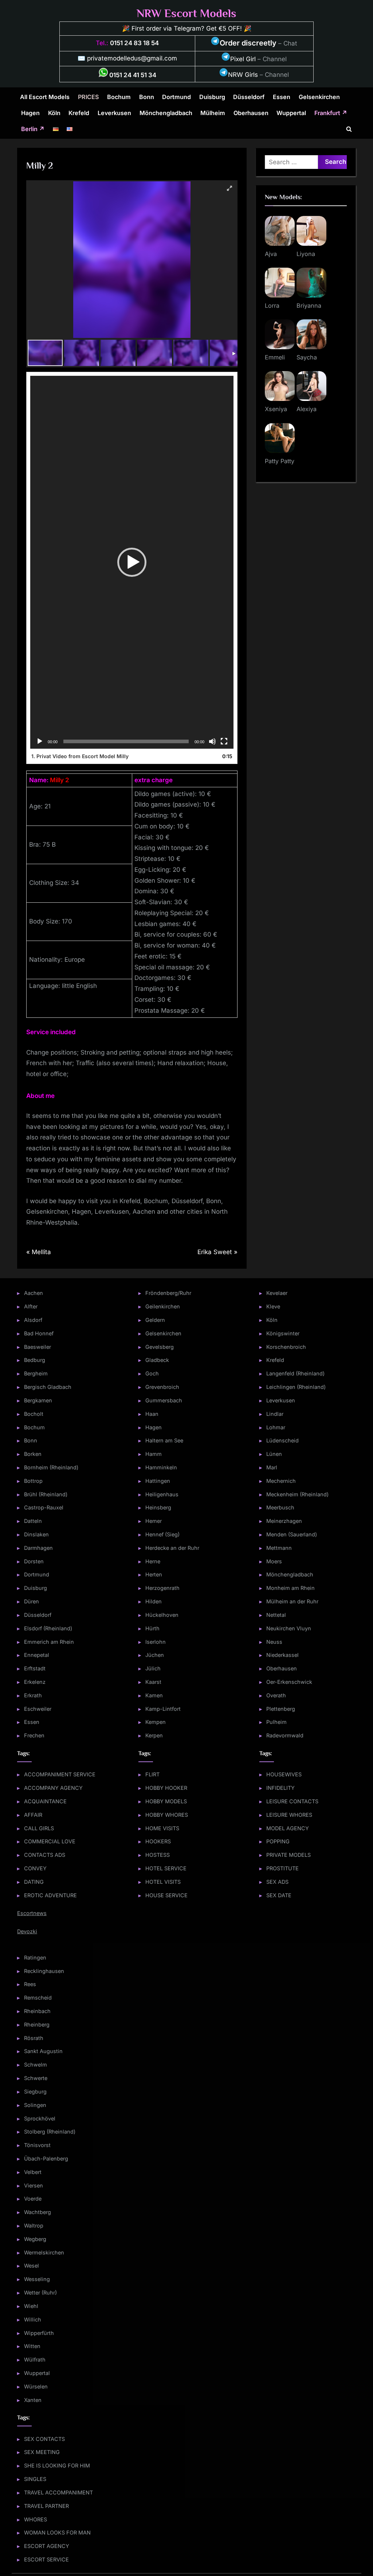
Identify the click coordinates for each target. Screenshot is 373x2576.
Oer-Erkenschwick (289, 1682)
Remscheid (38, 1998)
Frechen (34, 1735)
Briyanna (309, 306)
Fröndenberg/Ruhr (168, 1293)
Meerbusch (280, 1507)
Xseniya (276, 409)
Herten (154, 1574)
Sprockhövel (40, 2118)
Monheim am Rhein (290, 1588)
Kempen (156, 1722)
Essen (282, 97)
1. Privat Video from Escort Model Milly (80, 756)
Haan (152, 1414)
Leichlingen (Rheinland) (296, 1387)
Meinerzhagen (284, 1521)
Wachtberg (38, 2212)
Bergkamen (38, 1400)
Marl (272, 1467)
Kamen (154, 1695)
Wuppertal (291, 113)
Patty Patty (280, 461)
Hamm (154, 1454)
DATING (34, 1882)
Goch (152, 1373)
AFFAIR (33, 1815)
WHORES (36, 2519)
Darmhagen (38, 1548)
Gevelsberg (160, 1347)
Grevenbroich (162, 1387)
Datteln (33, 1521)
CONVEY (35, 1868)
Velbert (33, 2172)
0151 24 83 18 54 (134, 43)
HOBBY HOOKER (166, 1788)
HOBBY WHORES (167, 1815)
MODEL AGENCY (288, 1828)
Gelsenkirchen (319, 97)
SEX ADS (277, 1882)
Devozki (27, 1931)
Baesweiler (38, 1347)
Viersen (34, 2185)
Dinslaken (36, 1534)
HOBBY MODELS (166, 1801)
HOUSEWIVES (284, 1774)
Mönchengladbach (166, 113)
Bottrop (33, 1481)
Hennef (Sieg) (162, 1534)
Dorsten (34, 1561)
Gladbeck (157, 1360)
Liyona (306, 254)
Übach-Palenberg (46, 2159)
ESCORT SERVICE (46, 2559)
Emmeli (275, 357)
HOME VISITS (162, 1828)
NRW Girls (243, 75)
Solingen (35, 2105)
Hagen (30, 113)
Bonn (147, 97)
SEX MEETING (42, 2452)
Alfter (31, 1306)
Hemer (154, 1521)
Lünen (274, 1454)
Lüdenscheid (282, 1440)
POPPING (278, 1841)
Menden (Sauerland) (292, 1534)
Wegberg (35, 2239)
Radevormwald (285, 1735)
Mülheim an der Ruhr (292, 1601)
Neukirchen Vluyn (289, 1628)
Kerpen (154, 1735)
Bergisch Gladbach (48, 1387)
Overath (276, 1695)
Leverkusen (114, 113)
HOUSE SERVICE (166, 1895)
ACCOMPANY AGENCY (53, 1788)
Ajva (271, 254)
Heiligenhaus (162, 1494)
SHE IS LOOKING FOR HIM (57, 2465)
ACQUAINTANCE (45, 1801)
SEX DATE (279, 1895)
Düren (32, 1601)
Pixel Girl (243, 59)
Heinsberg (158, 1507)
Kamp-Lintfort (163, 1709)
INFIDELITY (280, 1788)
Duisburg (212, 97)
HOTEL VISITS (163, 1882)
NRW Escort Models (186, 13)
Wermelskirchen (44, 2252)
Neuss (274, 1642)
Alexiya (307, 409)
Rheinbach (37, 2011)
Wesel (32, 2266)
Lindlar (275, 1414)
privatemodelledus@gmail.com (132, 58)
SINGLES (35, 2479)
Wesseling (37, 2279)
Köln (54, 113)
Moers (274, 1561)
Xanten (33, 2400)
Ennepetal (37, 1655)
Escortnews (32, 1913)
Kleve (273, 1306)
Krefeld (79, 113)
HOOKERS (158, 1841)
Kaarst (153, 1682)
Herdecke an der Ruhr (172, 1548)
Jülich (153, 1668)
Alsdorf (33, 1320)
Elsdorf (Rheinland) (48, 1628)
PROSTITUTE (282, 1868)
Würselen (36, 2386)
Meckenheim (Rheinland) (297, 1494)
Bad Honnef (39, 1333)
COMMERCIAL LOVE (50, 1841)
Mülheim (213, 113)
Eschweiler (38, 1709)
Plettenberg (281, 1709)
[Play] (40, 741)
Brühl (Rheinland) (46, 1494)
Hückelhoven (162, 1615)
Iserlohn (156, 1642)
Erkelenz (35, 1682)
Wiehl (31, 2306)
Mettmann (279, 1548)
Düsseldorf (249, 97)
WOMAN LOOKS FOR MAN (57, 2532)
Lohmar (276, 1427)
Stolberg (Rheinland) (50, 2132)
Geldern (155, 1320)
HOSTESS (158, 1855)
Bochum (119, 97)
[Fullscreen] (224, 741)
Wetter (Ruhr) (40, 2293)
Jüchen (155, 1655)
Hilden (154, 1601)
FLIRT (152, 1774)
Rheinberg (37, 2024)
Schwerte (36, 2078)
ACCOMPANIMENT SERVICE (60, 1774)
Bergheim (36, 1373)
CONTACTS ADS (45, 1855)
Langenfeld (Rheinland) (295, 1373)
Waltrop (34, 2226)
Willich (33, 2319)
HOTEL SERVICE (166, 1868)
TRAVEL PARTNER (46, 2506)
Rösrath (34, 2038)
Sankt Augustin (43, 2051)
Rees (30, 1984)
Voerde (33, 2199)
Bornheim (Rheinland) (51, 1467)
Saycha (307, 357)
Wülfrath (35, 2360)
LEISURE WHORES (289, 1815)
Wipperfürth (39, 2333)
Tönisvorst (37, 2145)
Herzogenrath (162, 1588)
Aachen (34, 1293)
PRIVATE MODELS (288, 1855)
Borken (33, 1454)
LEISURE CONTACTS (292, 1801)
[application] (132, 562)
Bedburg (35, 1360)
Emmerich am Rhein (49, 1642)
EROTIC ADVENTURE (50, 1895)
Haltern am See (164, 1440)
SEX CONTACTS (44, 2439)
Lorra (272, 306)
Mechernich (281, 1481)
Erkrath (33, 1695)
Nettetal (276, 1615)
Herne (153, 1561)
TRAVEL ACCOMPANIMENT (58, 2492)
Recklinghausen (44, 1971)
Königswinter (283, 1333)
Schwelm (36, 2065)
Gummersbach (164, 1400)
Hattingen (158, 1481)
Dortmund (176, 97)
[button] (132, 562)
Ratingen (35, 1957)
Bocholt (34, 1414)
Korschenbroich (286, 1347)
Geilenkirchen (163, 1306)
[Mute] (212, 741)
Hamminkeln (161, 1467)
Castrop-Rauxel (44, 1507)
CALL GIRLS (39, 1828)
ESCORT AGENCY (47, 2546)
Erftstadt (35, 1668)
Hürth (152, 1628)
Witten (32, 2346)
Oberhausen (251, 113)
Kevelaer (277, 1293)
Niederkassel (282, 1655)
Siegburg (35, 2091)
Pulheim (276, 1722)
